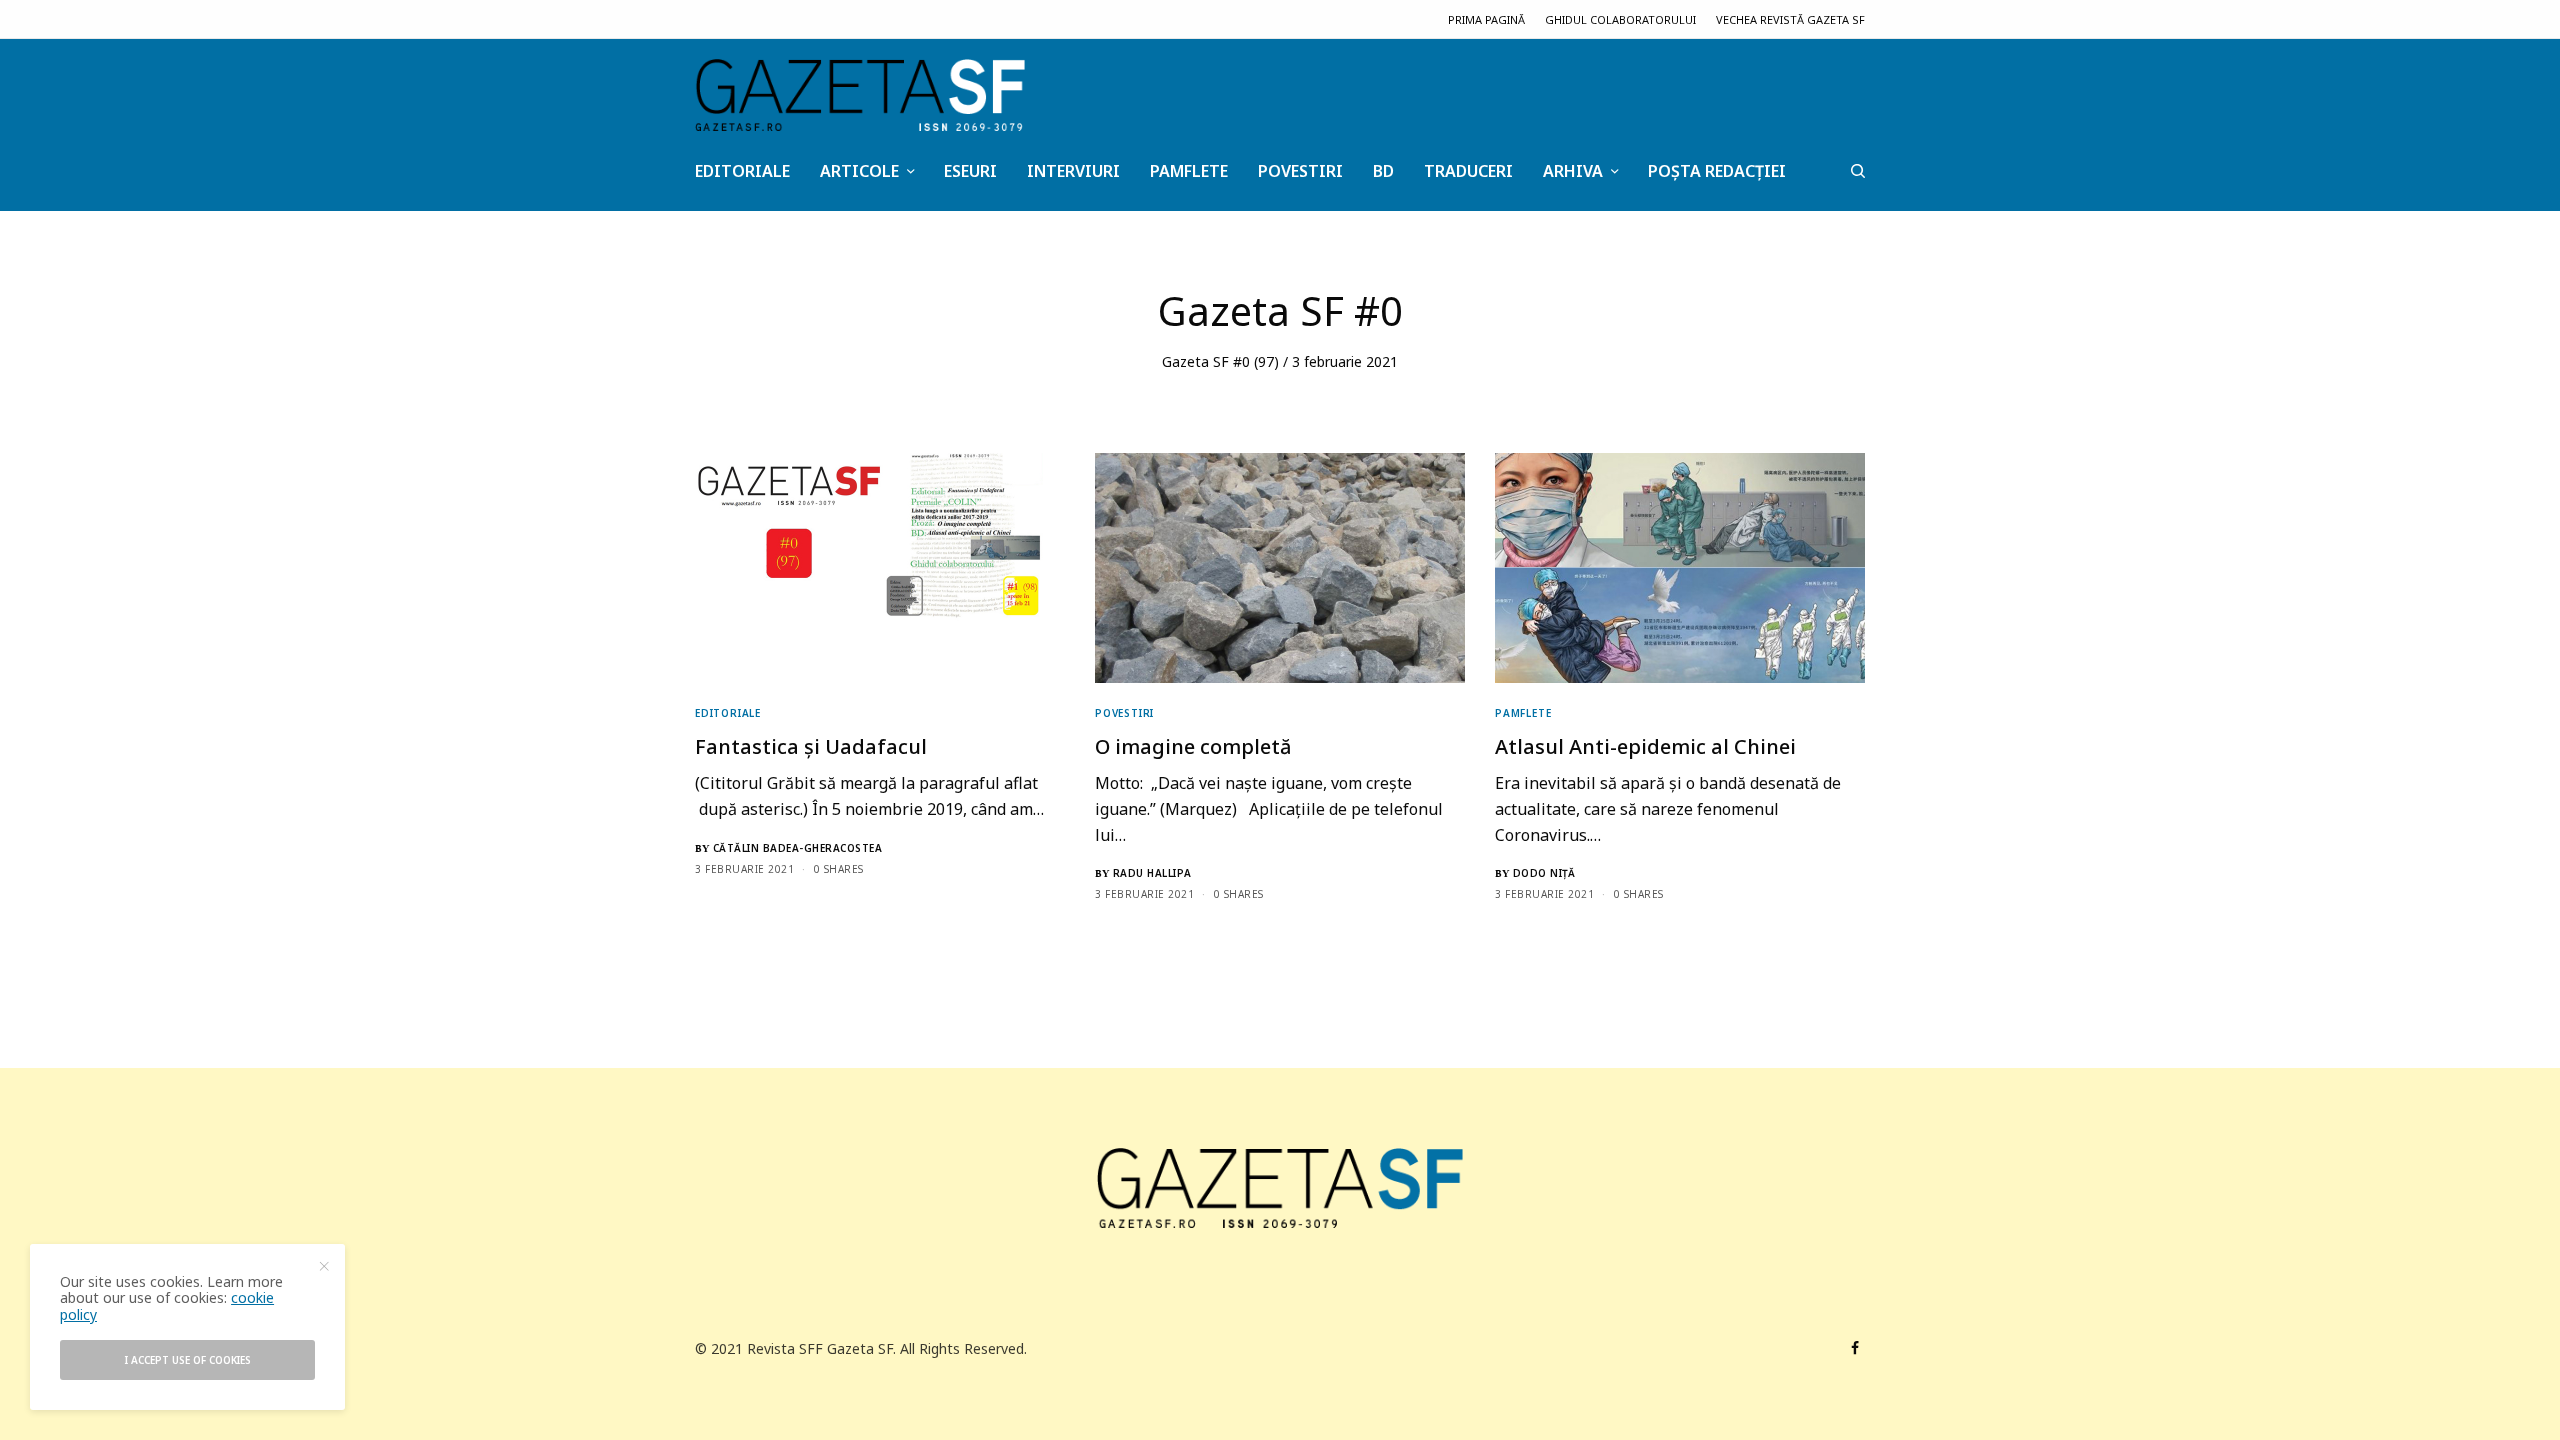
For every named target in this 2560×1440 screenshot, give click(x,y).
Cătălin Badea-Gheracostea (798, 848)
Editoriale (728, 713)
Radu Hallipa (1152, 873)
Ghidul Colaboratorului (1620, 19)
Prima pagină (1486, 19)
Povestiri (1124, 713)
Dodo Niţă (1544, 873)
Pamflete (1523, 713)
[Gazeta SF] (860, 95)
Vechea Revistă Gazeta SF (1790, 19)
